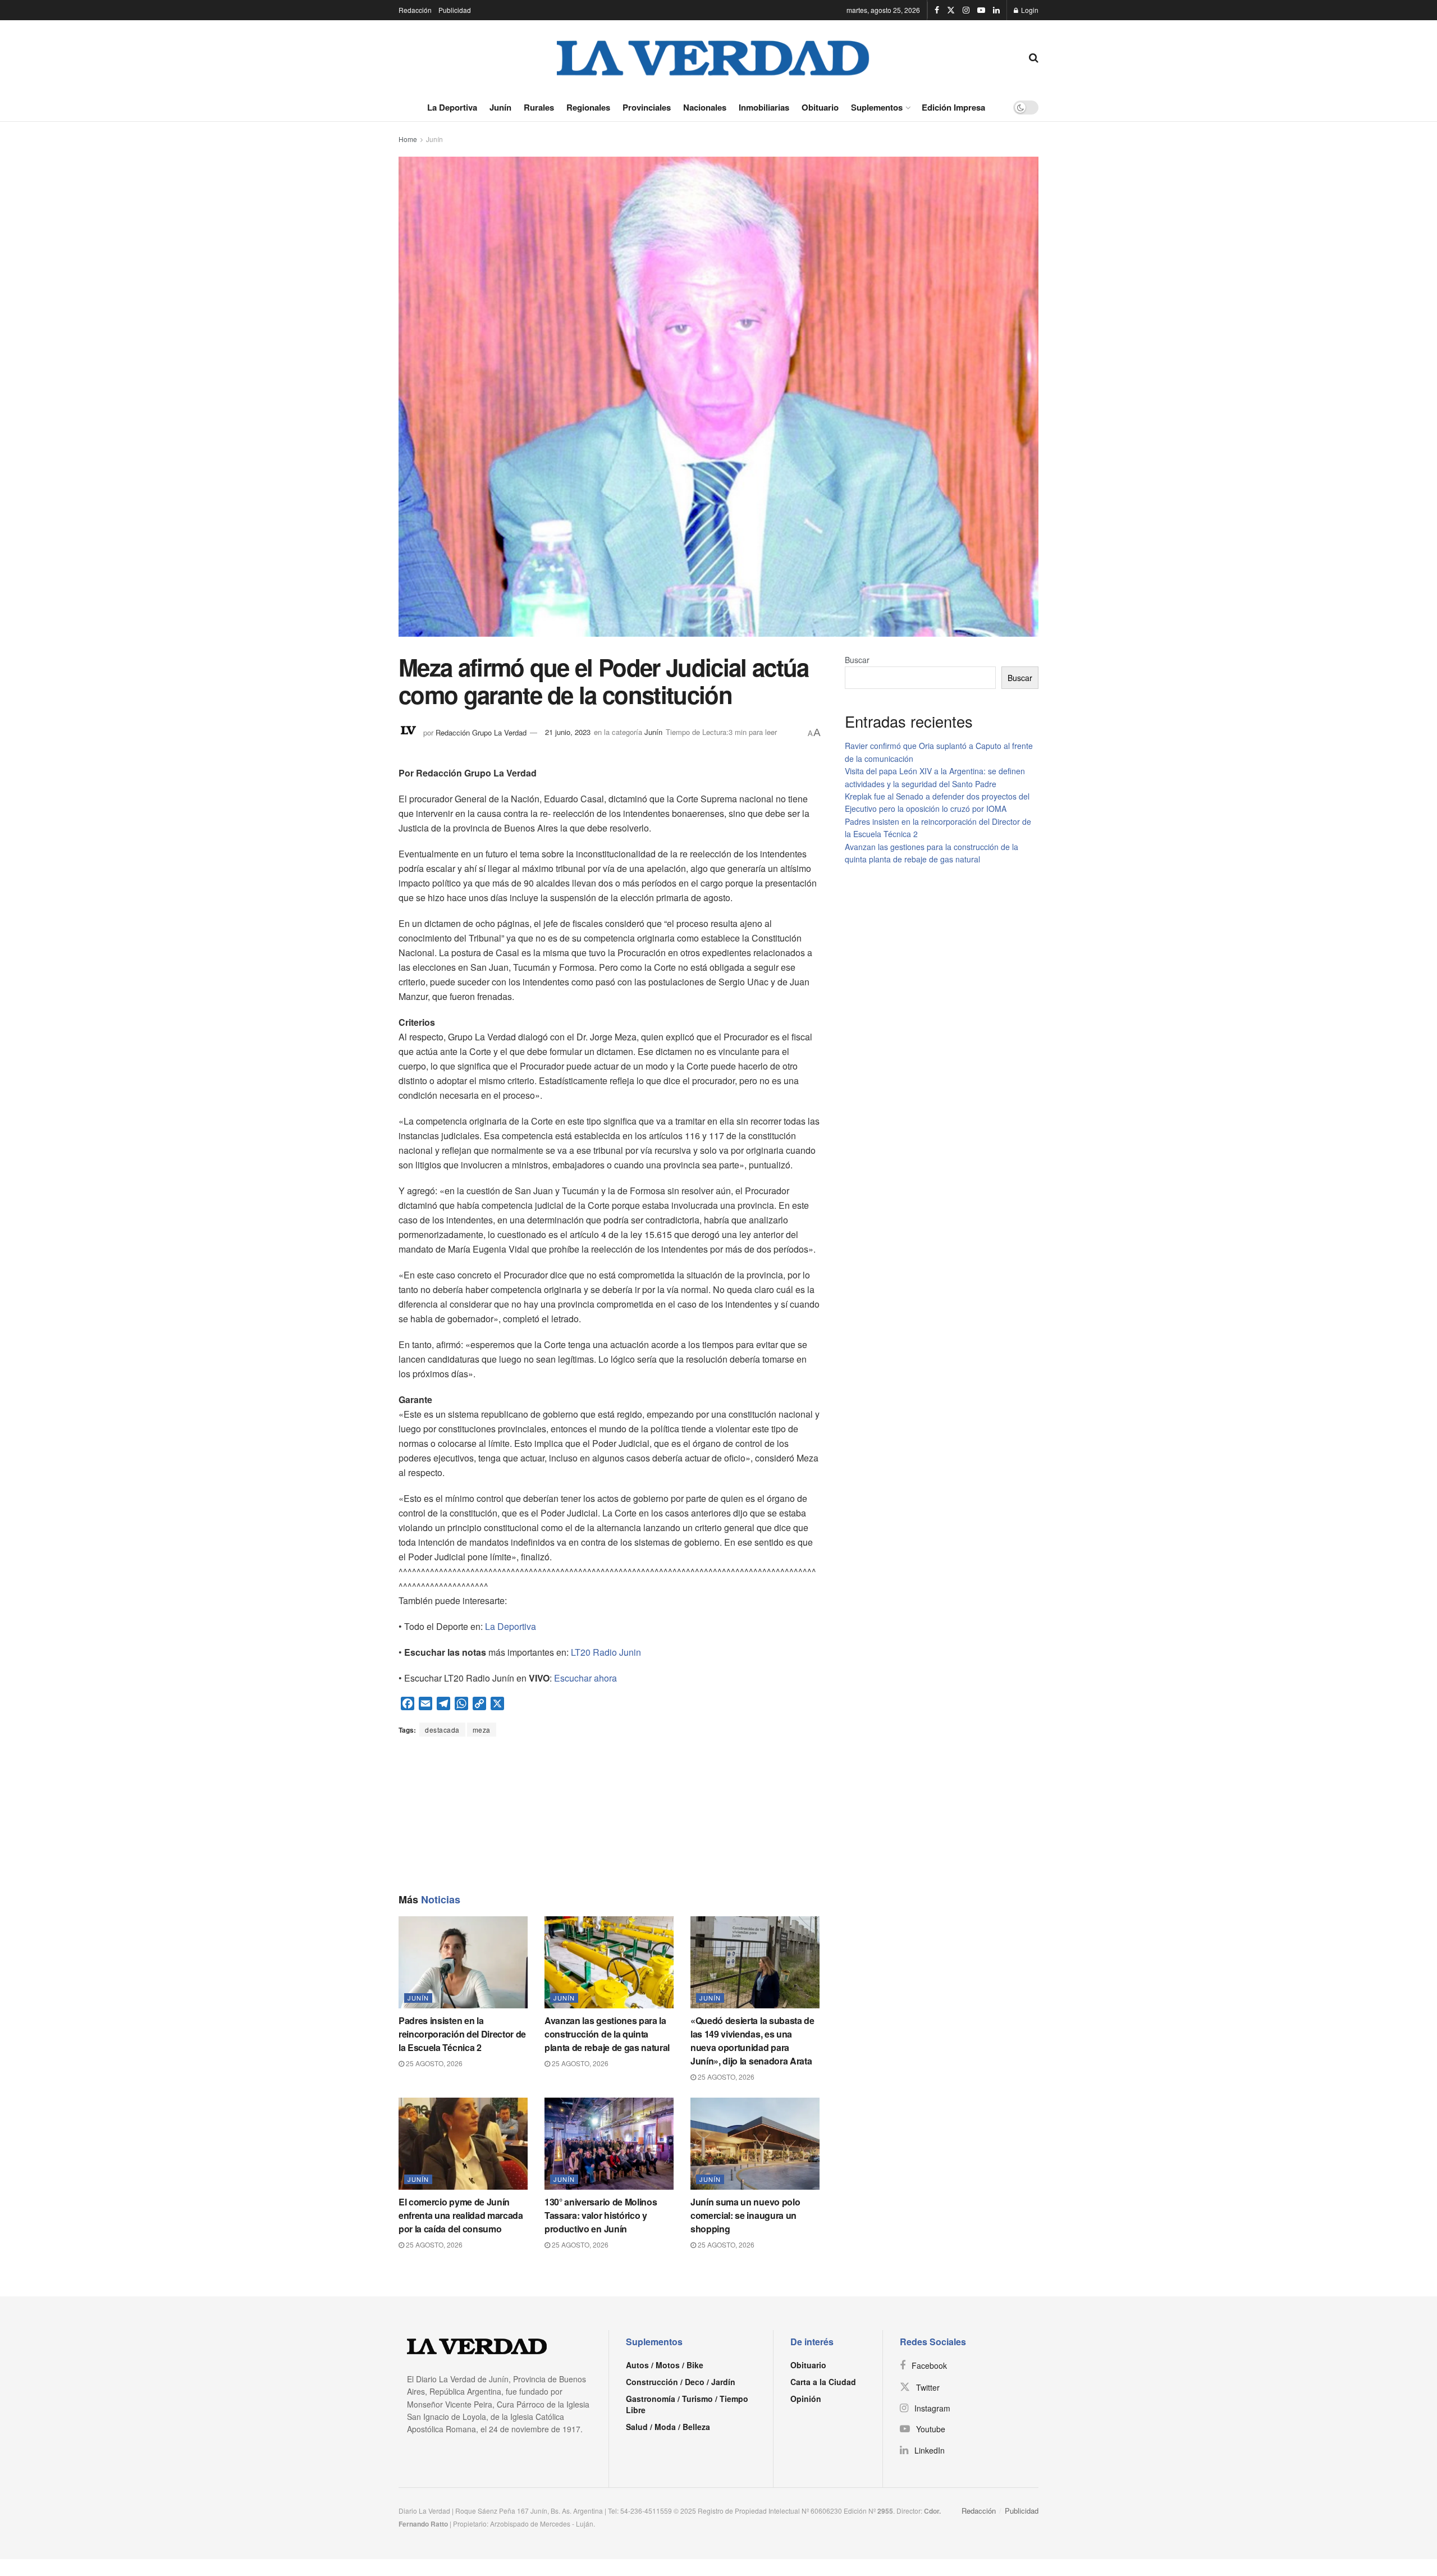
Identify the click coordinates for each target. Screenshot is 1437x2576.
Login (1029, 10)
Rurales (539, 107)
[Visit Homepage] (713, 57)
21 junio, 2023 (568, 732)
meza (482, 1730)
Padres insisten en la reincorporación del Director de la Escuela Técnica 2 (462, 2034)
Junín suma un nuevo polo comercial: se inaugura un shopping (745, 2215)
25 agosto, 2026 (433, 2063)
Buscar (857, 660)
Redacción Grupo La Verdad (481, 732)
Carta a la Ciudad (823, 2382)
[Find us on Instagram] (966, 10)
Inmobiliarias (764, 107)
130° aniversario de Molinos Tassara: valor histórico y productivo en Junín (601, 2215)
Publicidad (455, 10)
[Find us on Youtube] (981, 10)
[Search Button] (1034, 57)
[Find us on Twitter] (951, 10)
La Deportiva (452, 107)
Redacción (415, 10)
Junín (500, 107)
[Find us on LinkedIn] (996, 10)
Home (408, 139)
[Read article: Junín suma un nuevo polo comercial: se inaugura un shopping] (755, 2144)
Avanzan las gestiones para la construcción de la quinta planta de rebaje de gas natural (607, 2034)
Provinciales (647, 107)
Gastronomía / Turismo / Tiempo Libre (687, 2404)
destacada (442, 1730)
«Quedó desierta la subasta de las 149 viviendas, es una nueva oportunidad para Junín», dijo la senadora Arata (752, 2041)
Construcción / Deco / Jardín (681, 2382)
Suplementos (877, 107)
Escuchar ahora (585, 1678)
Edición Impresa (953, 107)
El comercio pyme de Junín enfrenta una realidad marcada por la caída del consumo (461, 2215)
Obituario (820, 107)
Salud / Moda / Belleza (668, 2427)
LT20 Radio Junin (606, 1652)
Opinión (806, 2399)
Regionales (588, 107)
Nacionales (705, 107)
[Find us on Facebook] (937, 10)
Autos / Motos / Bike (665, 2365)
